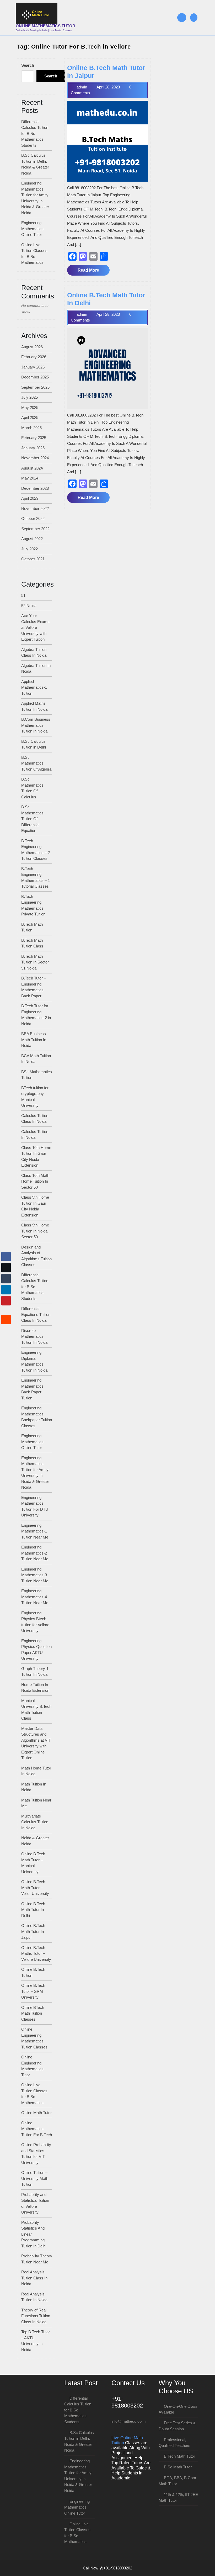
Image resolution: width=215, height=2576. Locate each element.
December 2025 (35, 377)
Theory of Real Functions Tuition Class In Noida (36, 2316)
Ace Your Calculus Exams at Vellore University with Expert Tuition (35, 627)
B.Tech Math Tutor (179, 2456)
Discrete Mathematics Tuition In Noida (34, 1336)
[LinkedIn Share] (6, 1290)
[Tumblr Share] (6, 1279)
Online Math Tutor (36, 2113)
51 (23, 595)
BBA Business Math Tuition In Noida (34, 1040)
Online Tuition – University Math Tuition (35, 2178)
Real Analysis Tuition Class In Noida (34, 2278)
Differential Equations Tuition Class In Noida (36, 1314)
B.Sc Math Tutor (178, 2467)
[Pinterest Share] (6, 1301)
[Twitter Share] (6, 1268)
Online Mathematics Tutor (45, 26)
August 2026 (32, 347)
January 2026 (33, 367)
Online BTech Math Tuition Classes (33, 2013)
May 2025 (30, 407)
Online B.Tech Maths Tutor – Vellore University (36, 1953)
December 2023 (35, 488)
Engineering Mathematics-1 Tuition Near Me (35, 1531)
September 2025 (35, 387)
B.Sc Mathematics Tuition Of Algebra (36, 763)
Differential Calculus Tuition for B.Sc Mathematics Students (35, 133)
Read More (93, 272)
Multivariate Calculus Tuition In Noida (35, 1822)
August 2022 (32, 539)
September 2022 (35, 529)
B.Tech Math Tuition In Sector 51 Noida (35, 962)
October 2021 (33, 559)
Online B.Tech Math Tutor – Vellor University (35, 1888)
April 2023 (30, 498)
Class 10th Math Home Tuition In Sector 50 (35, 1181)
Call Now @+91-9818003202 (107, 2568)
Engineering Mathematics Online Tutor (32, 229)
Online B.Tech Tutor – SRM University (33, 1991)
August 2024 (32, 468)
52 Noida (29, 606)
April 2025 (30, 417)
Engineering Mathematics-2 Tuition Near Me (35, 1553)
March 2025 (31, 428)
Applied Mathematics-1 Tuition (34, 687)
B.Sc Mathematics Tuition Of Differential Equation (32, 819)
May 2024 (30, 478)
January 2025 (33, 448)
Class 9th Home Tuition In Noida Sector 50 (35, 1231)
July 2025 (29, 397)
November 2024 (35, 458)
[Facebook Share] (6, 1257)
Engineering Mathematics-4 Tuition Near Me (35, 1597)
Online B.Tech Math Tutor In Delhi (33, 1910)
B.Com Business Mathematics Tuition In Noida (36, 725)
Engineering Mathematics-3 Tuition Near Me (35, 1575)
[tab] (182, 18)
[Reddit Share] (6, 1320)
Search (28, 65)
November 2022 (35, 509)
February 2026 (34, 357)
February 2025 (34, 438)
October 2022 (33, 518)
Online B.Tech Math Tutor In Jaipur (33, 1931)
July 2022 (29, 549)
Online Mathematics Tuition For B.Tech (37, 2129)
